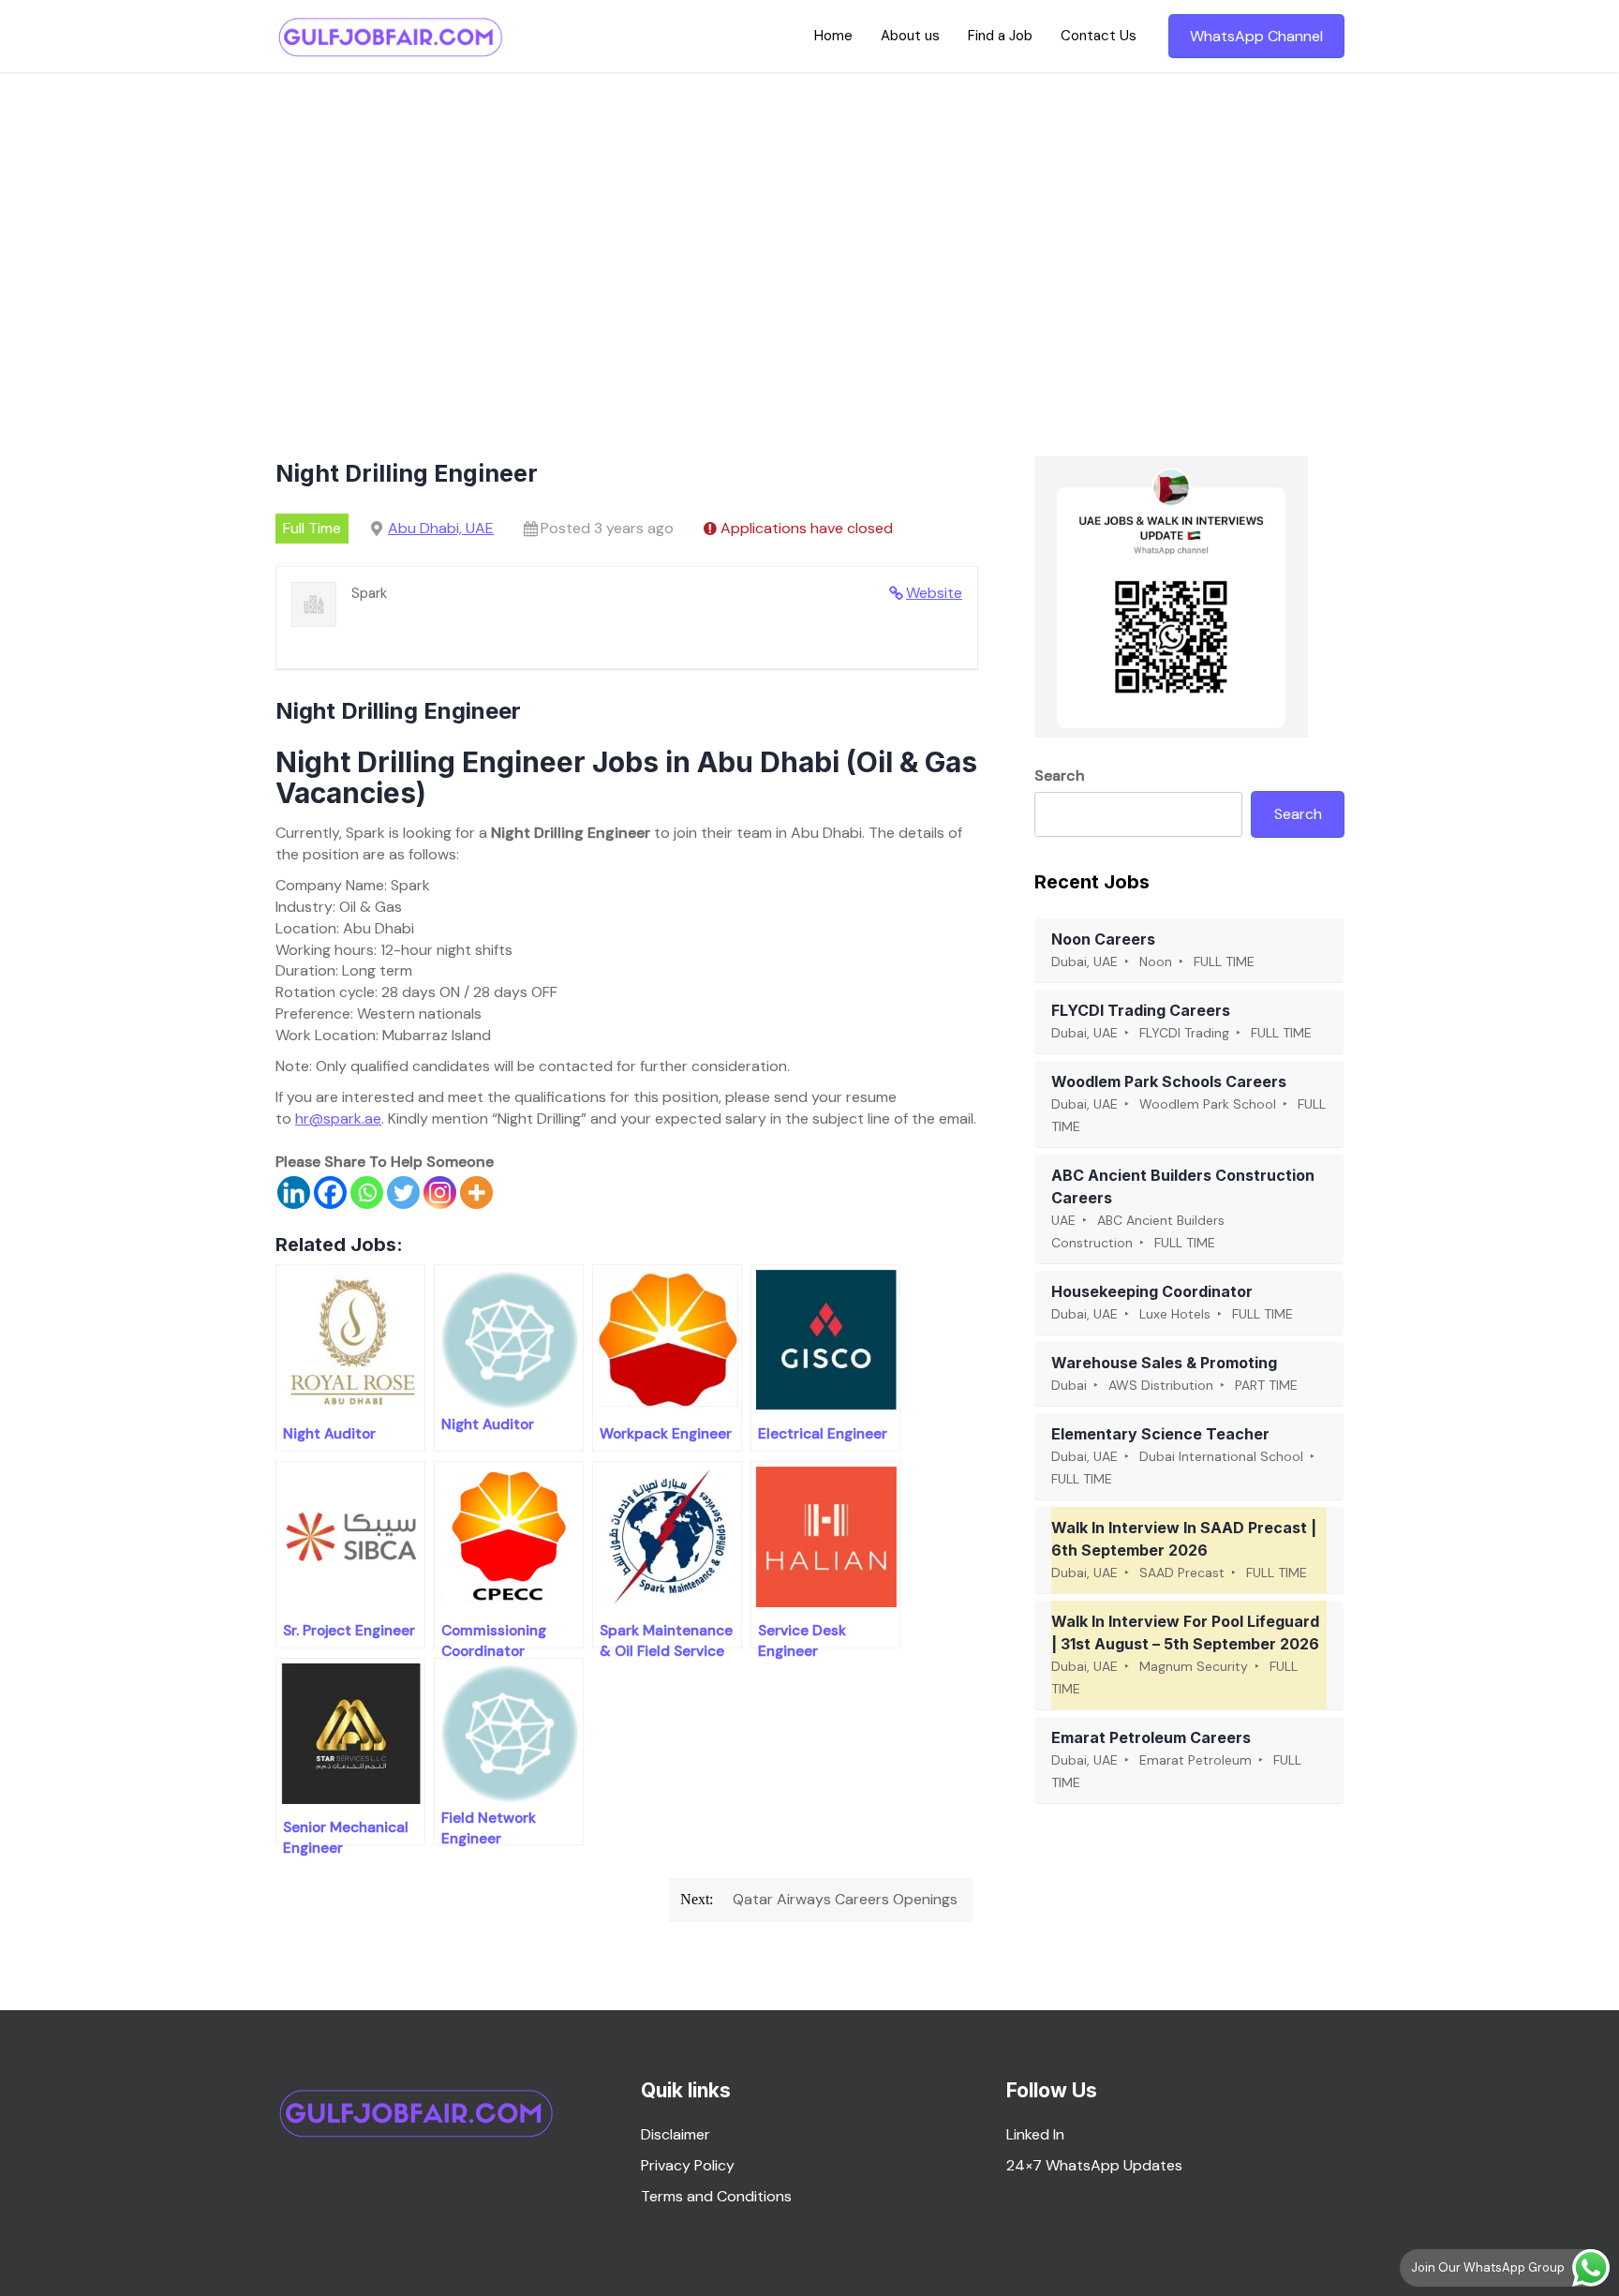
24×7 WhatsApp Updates (1094, 2165)
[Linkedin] (294, 1193)
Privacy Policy (688, 2165)
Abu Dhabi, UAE (441, 528)
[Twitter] (403, 1193)
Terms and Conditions (716, 2196)
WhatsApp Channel (1256, 36)
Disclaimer (676, 2134)
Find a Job (1000, 36)
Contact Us (1099, 36)
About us (910, 36)
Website (934, 593)
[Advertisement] (809, 213)
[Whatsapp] (367, 1193)
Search (1060, 775)
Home (833, 36)
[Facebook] (330, 1193)
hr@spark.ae (338, 1118)
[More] (476, 1193)
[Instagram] (440, 1193)
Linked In (1035, 2134)
